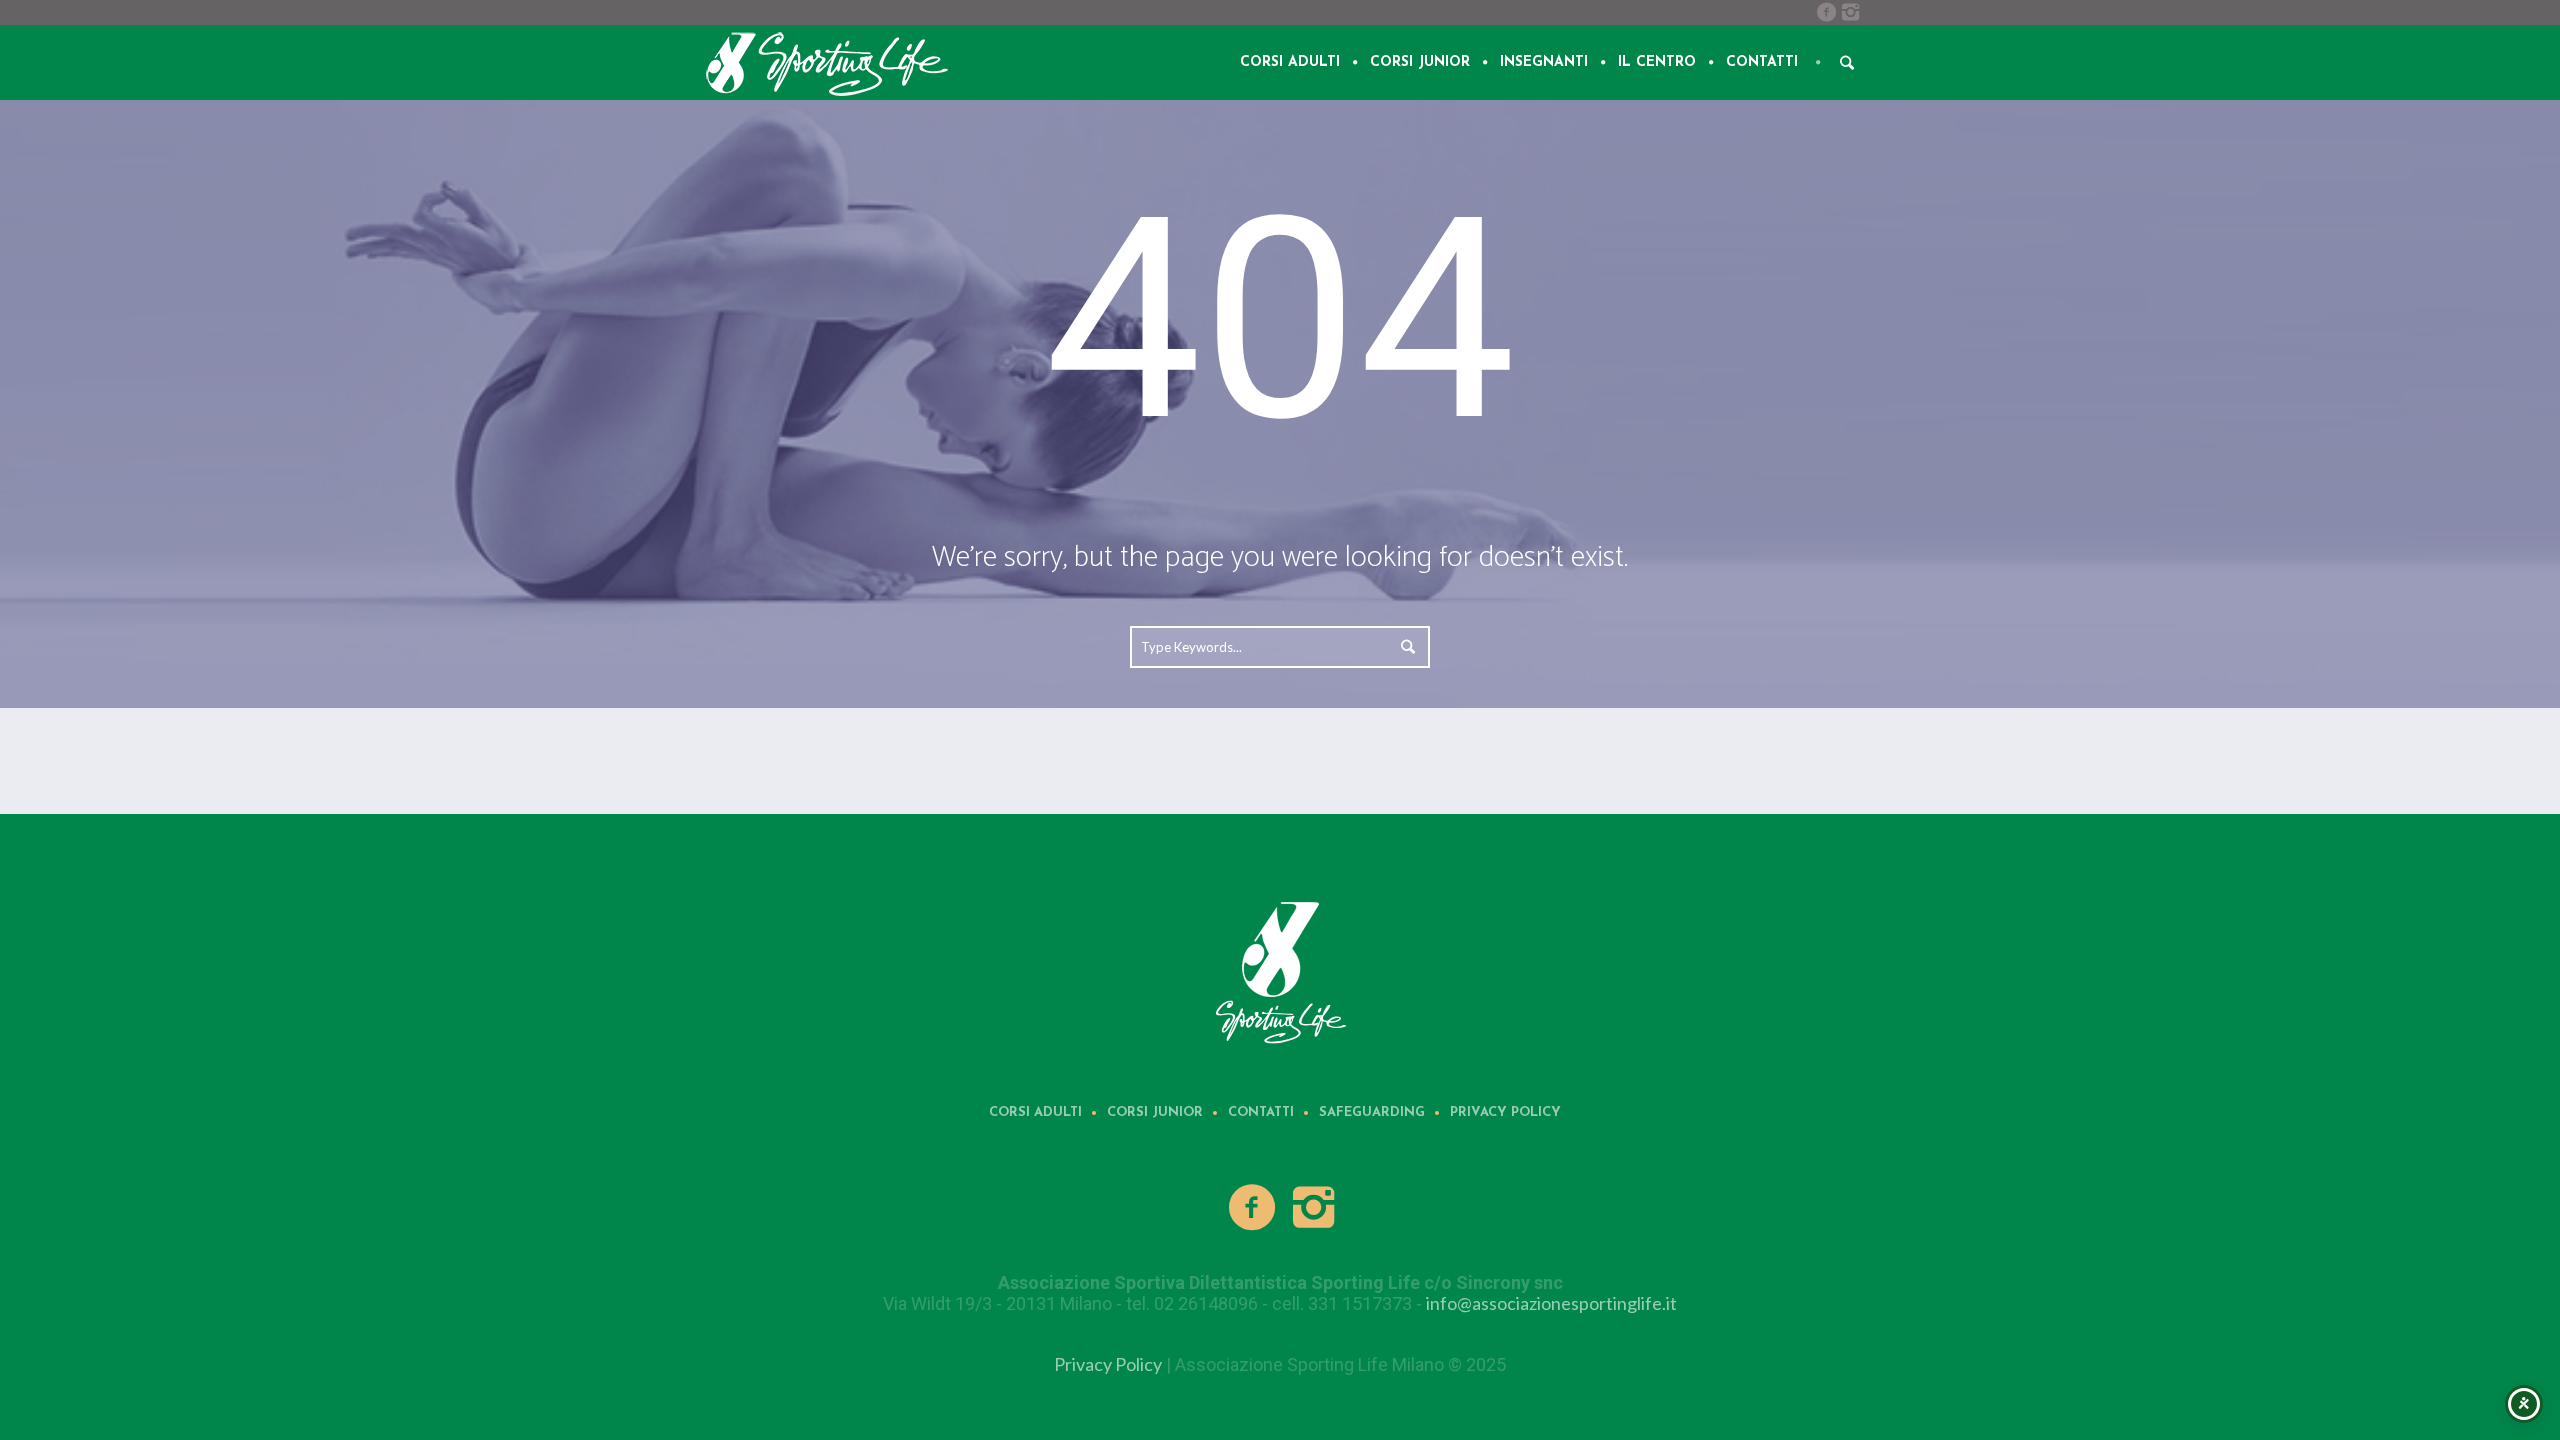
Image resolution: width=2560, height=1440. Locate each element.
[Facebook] (1826, 12)
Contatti (1261, 1112)
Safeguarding (1372, 1112)
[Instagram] (1850, 12)
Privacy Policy (1505, 1112)
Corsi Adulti (1035, 1112)
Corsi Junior (1155, 1112)
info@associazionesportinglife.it (1551, 1303)
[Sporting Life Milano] (1280, 971)
